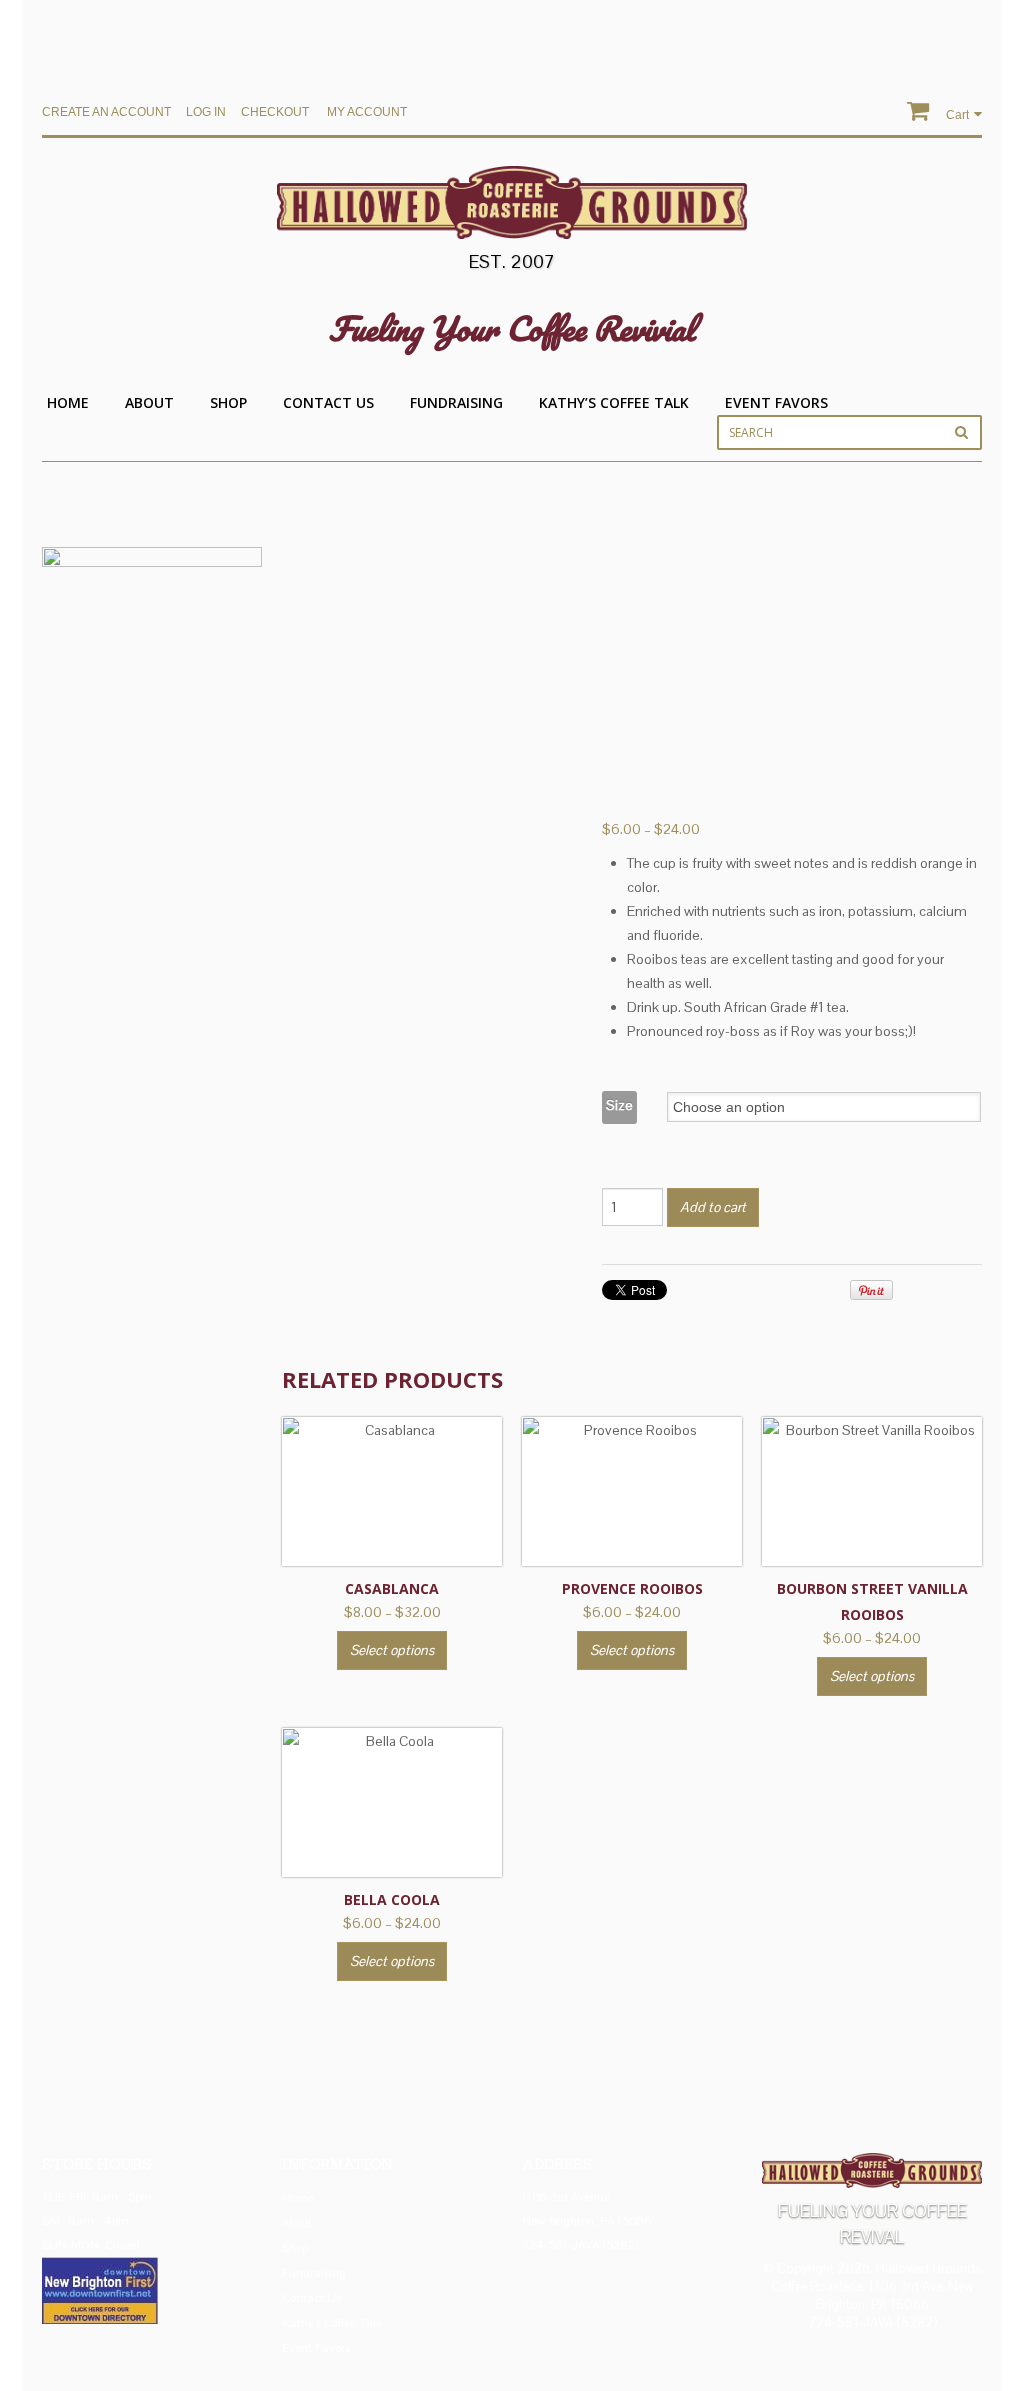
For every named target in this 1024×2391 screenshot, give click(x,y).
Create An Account (106, 112)
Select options (392, 1650)
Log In (206, 112)
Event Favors (776, 402)
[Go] (961, 432)
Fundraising (456, 402)
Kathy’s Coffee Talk (614, 402)
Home (68, 402)
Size (619, 1105)
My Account (367, 112)
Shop (228, 402)
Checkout (275, 112)
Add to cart (713, 1207)
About (149, 402)
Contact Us (328, 402)
